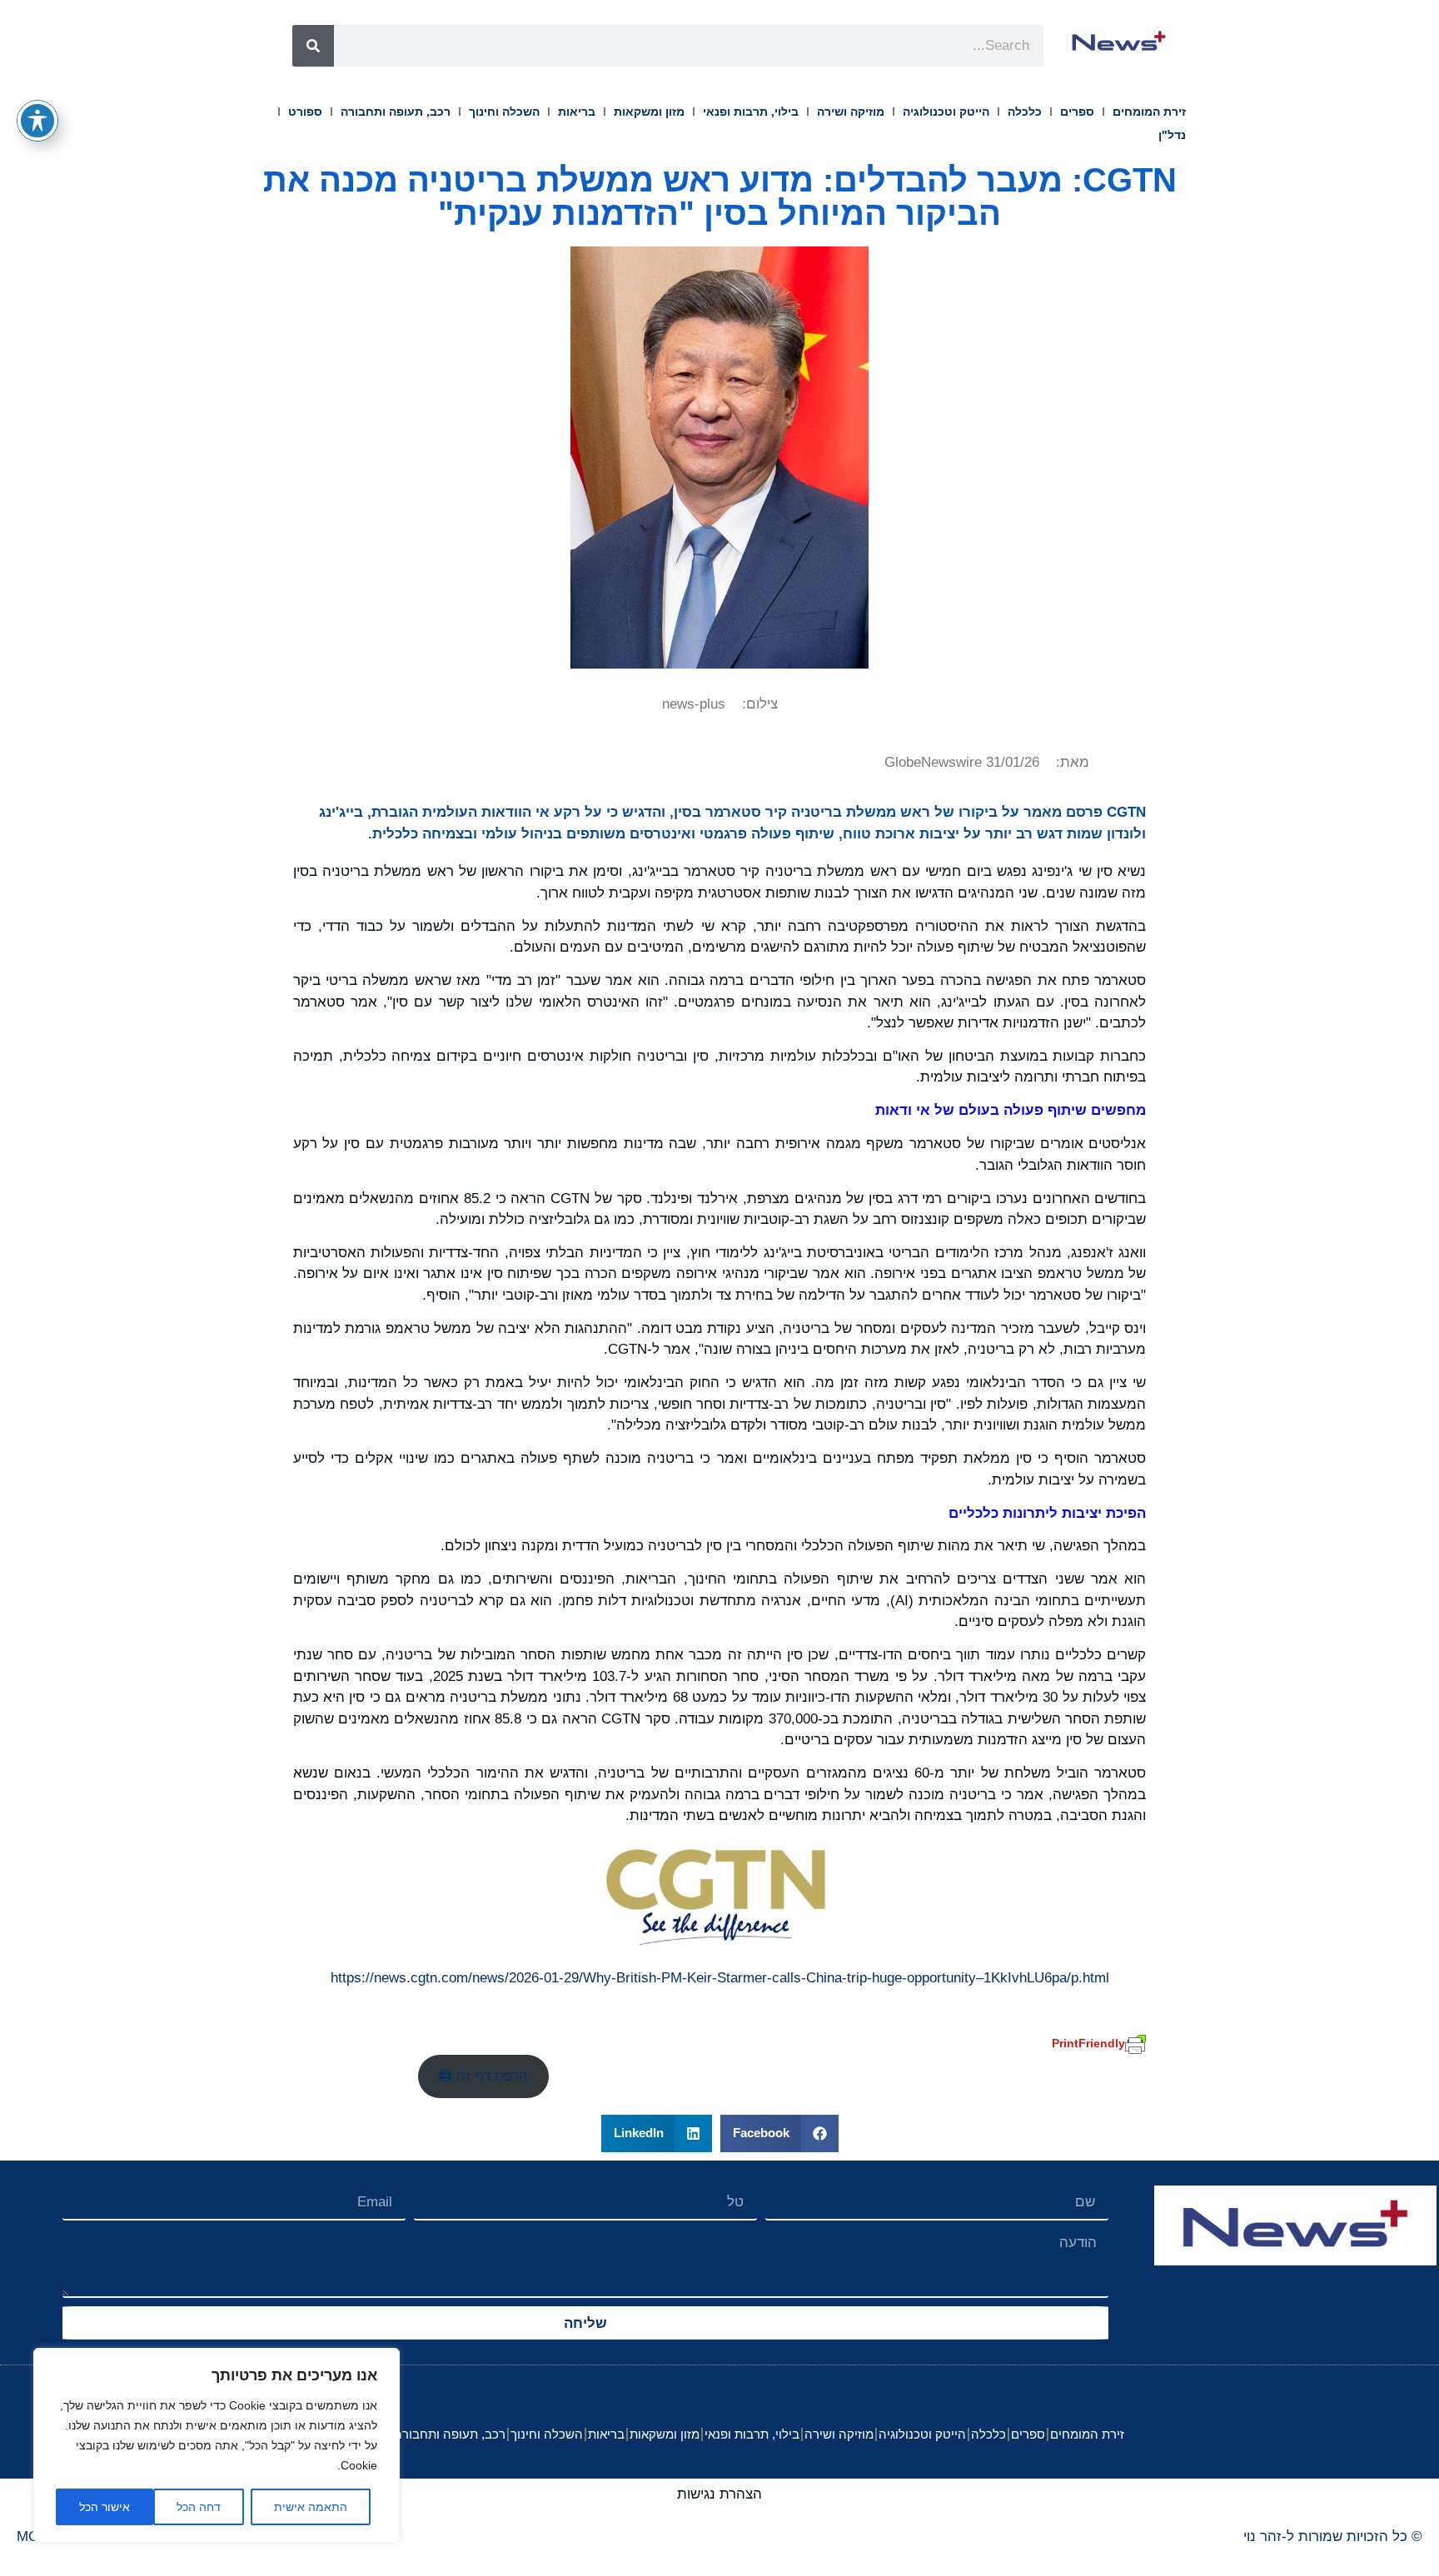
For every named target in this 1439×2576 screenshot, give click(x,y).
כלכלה (1025, 112)
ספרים (1077, 112)
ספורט (305, 112)
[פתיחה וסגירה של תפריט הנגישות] (37, 121)
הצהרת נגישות (719, 2494)
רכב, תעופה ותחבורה (396, 112)
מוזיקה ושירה (851, 112)
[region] (217, 2445)
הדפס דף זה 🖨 (483, 2076)
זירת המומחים (1149, 112)
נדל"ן (1172, 135)
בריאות (577, 112)
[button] (779, 2133)
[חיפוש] (313, 46)
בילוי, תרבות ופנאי (751, 112)
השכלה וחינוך (504, 112)
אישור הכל (105, 2507)
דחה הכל (199, 2507)
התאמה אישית (311, 2507)
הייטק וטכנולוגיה (946, 112)
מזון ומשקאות (649, 112)
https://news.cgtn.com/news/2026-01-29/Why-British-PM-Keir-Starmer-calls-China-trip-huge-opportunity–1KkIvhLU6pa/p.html (720, 1978)
